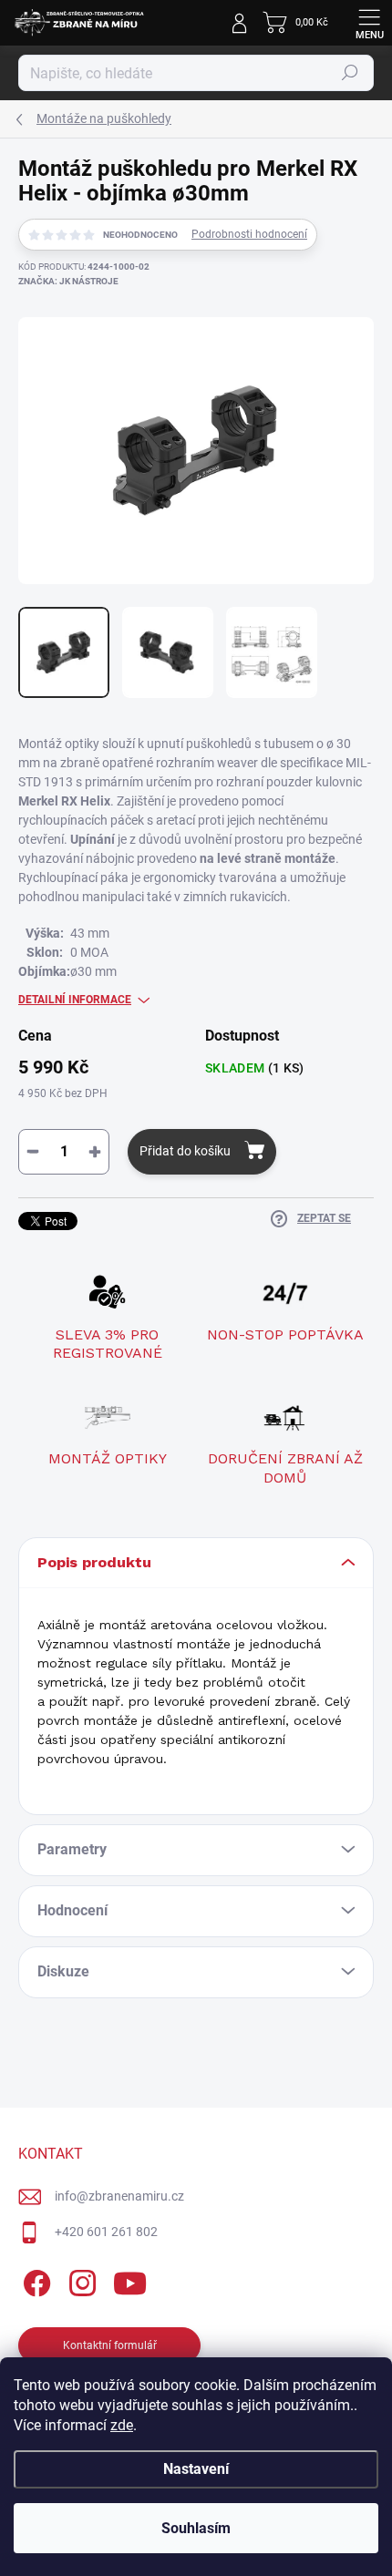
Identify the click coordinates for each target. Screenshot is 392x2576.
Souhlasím (196, 2528)
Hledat (350, 73)
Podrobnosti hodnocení (249, 234)
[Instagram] (80, 2280)
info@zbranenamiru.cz (119, 2196)
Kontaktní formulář (110, 2345)
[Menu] (369, 23)
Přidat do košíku (185, 1151)
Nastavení (196, 2469)
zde (122, 2425)
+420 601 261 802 (106, 2232)
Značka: (68, 281)
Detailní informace (75, 1000)
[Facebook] (34, 2280)
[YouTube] (130, 2280)
